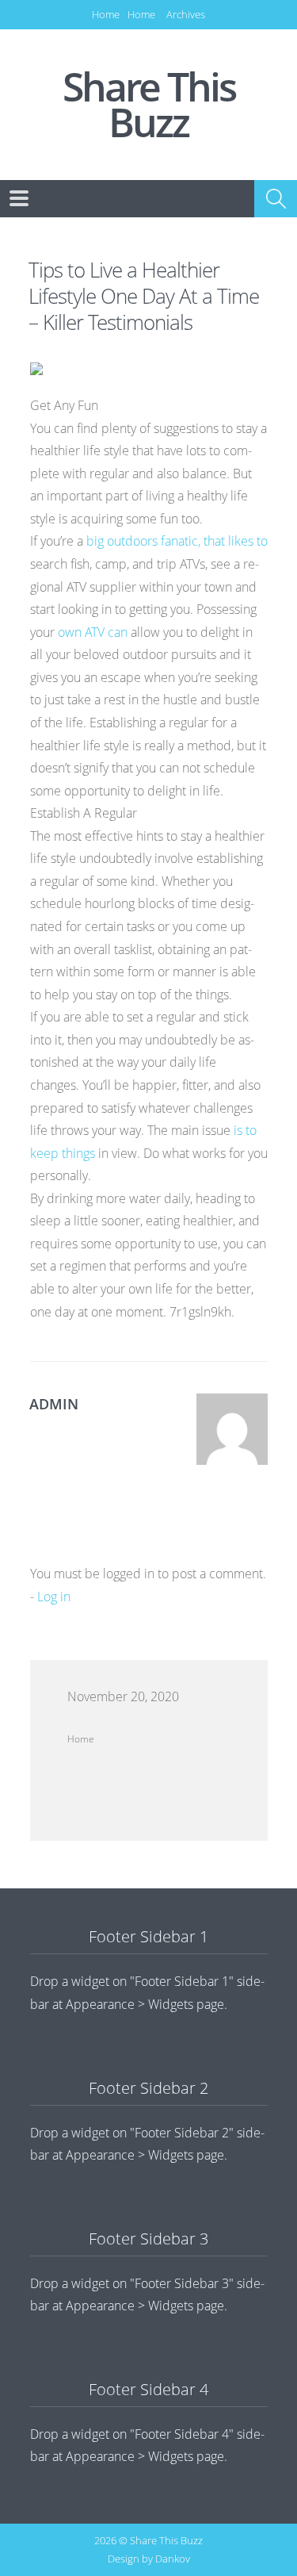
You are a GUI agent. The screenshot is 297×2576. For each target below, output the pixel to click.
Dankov (173, 2559)
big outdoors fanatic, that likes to (177, 541)
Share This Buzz (149, 105)
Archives (186, 14)
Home (106, 14)
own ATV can (94, 632)
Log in (54, 1597)
